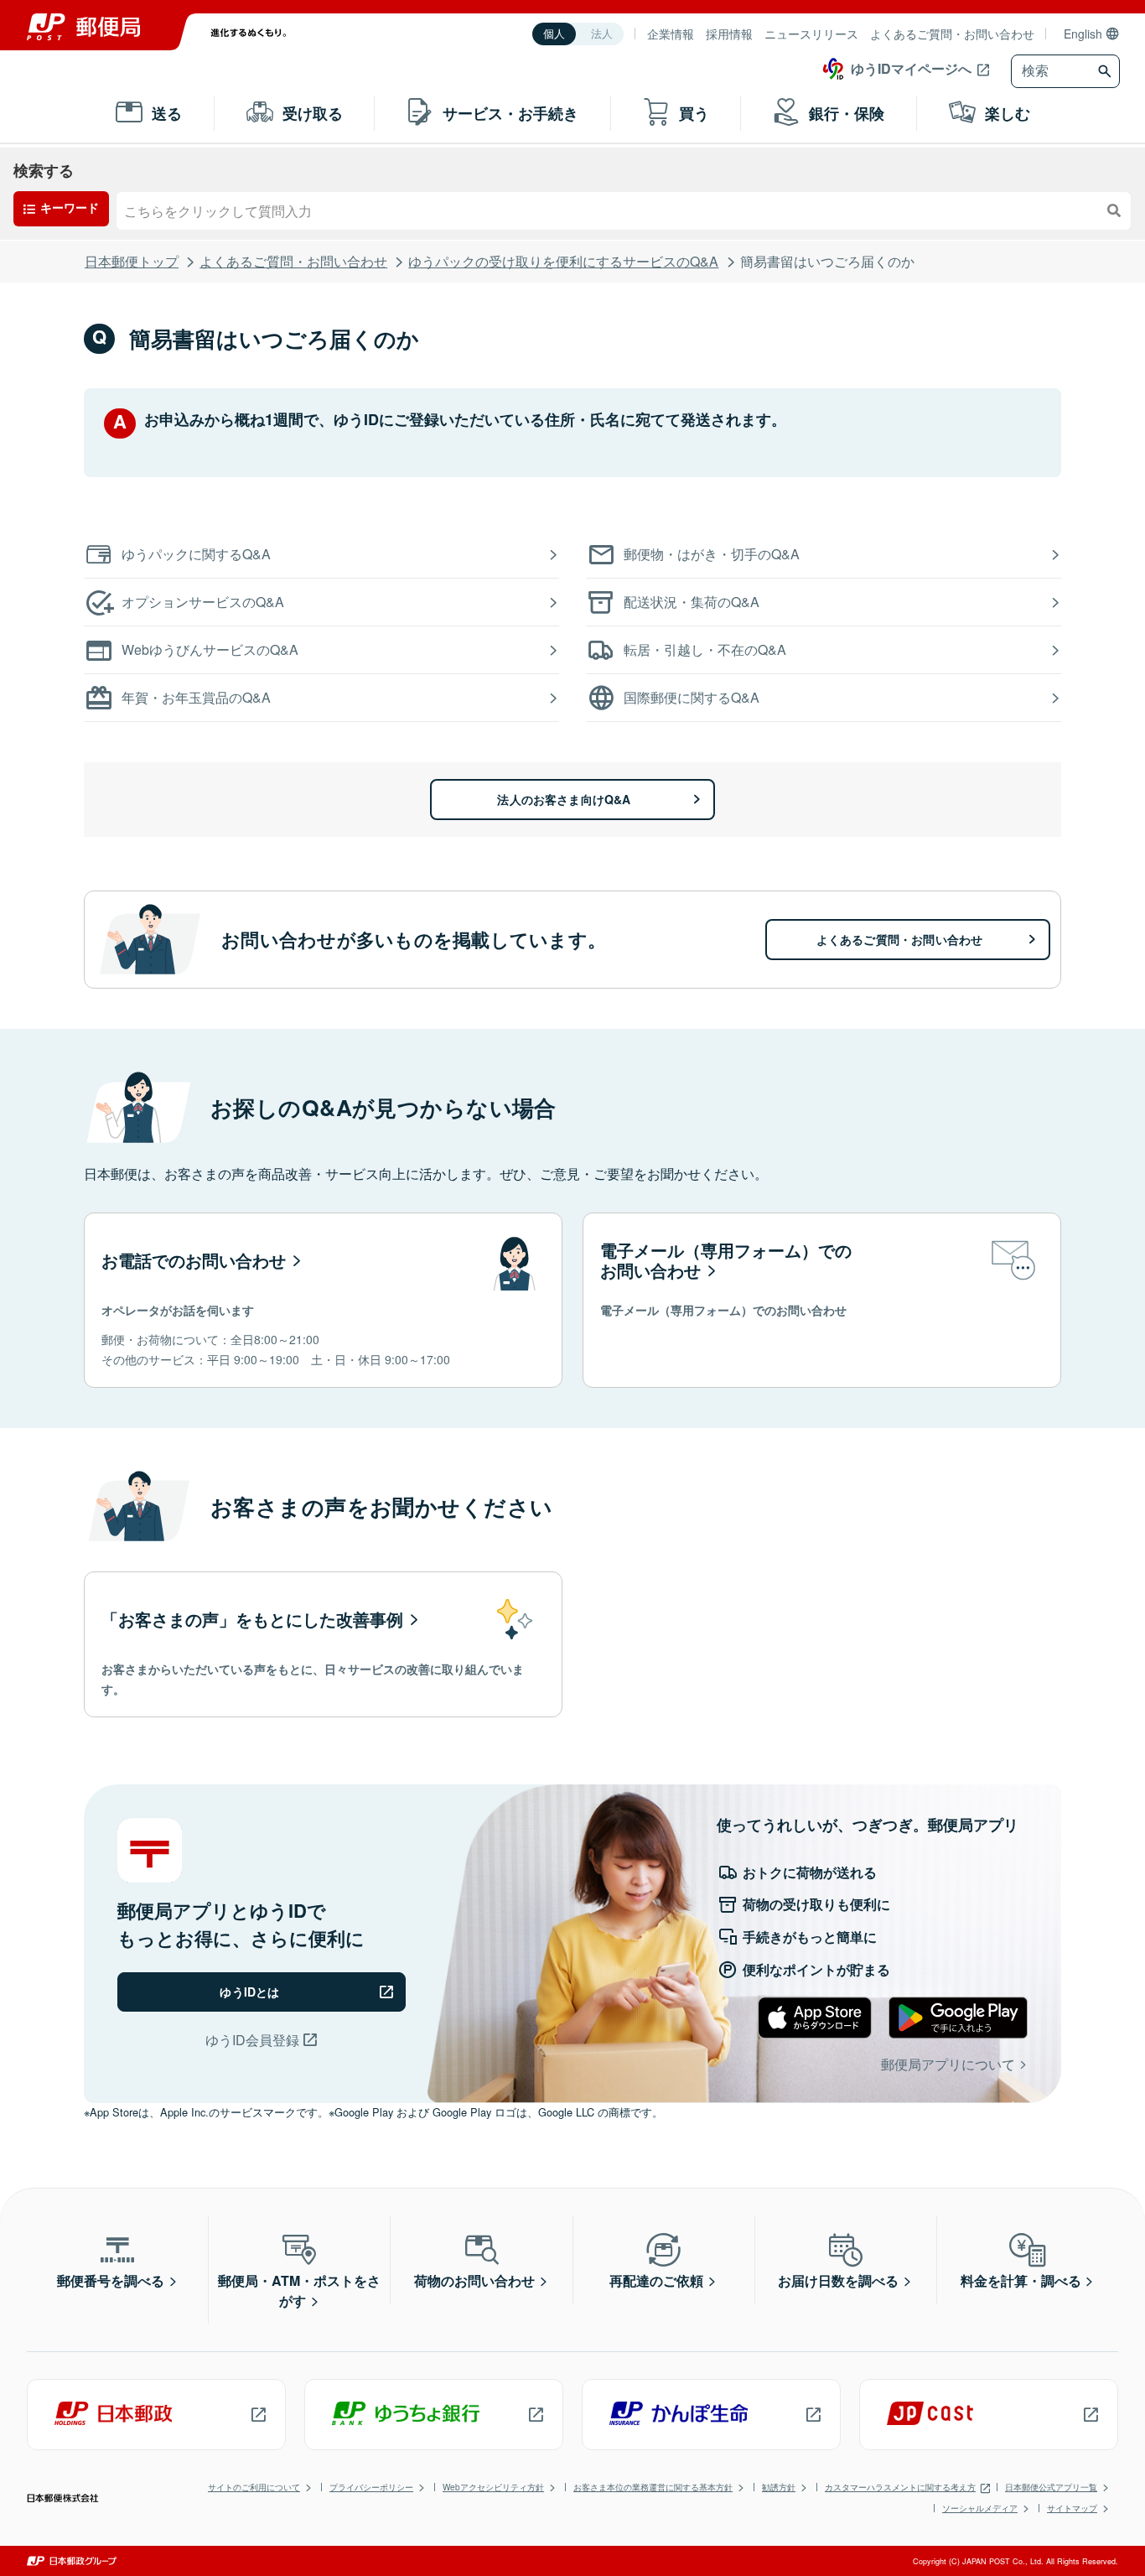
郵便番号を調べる (111, 2280)
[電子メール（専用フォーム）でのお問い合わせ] (822, 1300)
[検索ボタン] (1107, 71)
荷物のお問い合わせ (474, 2280)
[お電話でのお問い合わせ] (323, 1300)
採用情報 (729, 34)
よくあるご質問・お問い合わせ (952, 34)
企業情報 (671, 34)
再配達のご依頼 (656, 2280)
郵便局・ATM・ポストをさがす (299, 2290)
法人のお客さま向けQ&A (564, 799)
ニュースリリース (811, 34)
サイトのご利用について (254, 2487)
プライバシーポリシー (371, 2487)
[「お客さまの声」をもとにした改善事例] (323, 1644)
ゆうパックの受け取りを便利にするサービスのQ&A (563, 261)
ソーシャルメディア (980, 2508)
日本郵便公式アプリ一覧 (1051, 2487)
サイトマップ (1072, 2508)
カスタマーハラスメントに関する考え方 (900, 2487)
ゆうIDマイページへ (911, 68)
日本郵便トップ (132, 261)
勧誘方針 (779, 2487)
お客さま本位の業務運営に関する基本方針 (653, 2487)
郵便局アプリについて (948, 2064)
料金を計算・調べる (1021, 2280)
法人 (602, 34)
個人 (554, 34)
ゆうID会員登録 (252, 2040)
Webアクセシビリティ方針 (493, 2487)
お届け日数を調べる (838, 2280)
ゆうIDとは (249, 1992)
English (1083, 34)
